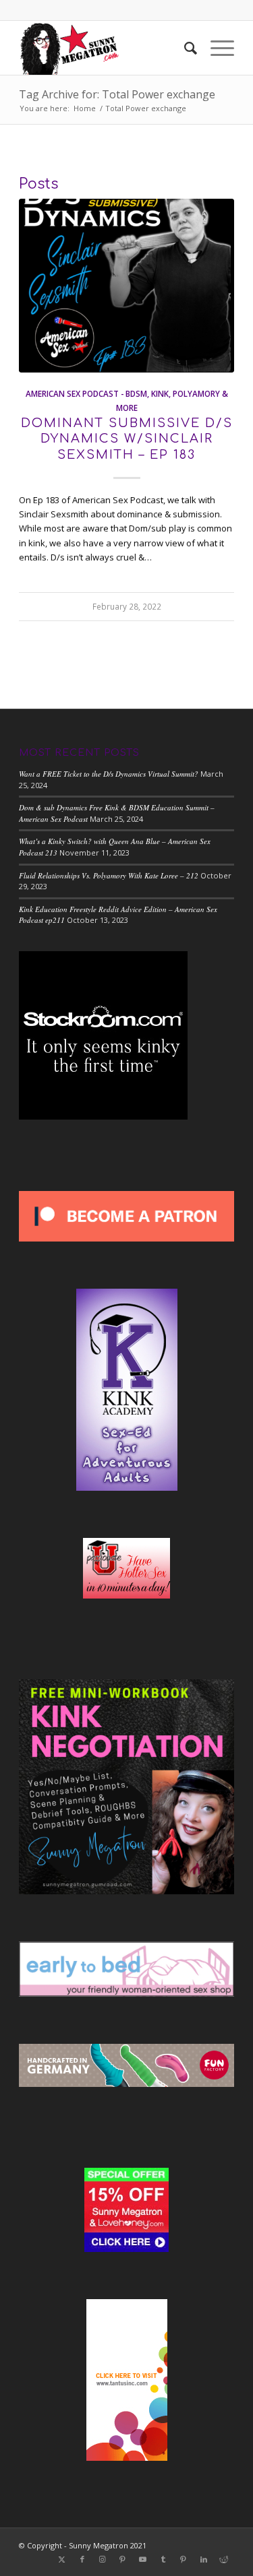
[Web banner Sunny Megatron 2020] (105, 48)
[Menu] (216, 48)
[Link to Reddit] (224, 2559)
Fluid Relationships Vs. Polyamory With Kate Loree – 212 (109, 875)
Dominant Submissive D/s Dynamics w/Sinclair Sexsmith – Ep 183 (127, 439)
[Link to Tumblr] (163, 2559)
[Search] (184, 48)
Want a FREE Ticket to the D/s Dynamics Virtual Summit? (109, 774)
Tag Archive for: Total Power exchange (117, 94)
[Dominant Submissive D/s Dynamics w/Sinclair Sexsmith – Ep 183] (126, 286)
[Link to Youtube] (143, 2559)
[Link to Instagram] (103, 2559)
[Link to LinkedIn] (204, 2559)
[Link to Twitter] (62, 2559)
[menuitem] (184, 48)
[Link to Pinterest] (123, 2559)
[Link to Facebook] (82, 2559)
